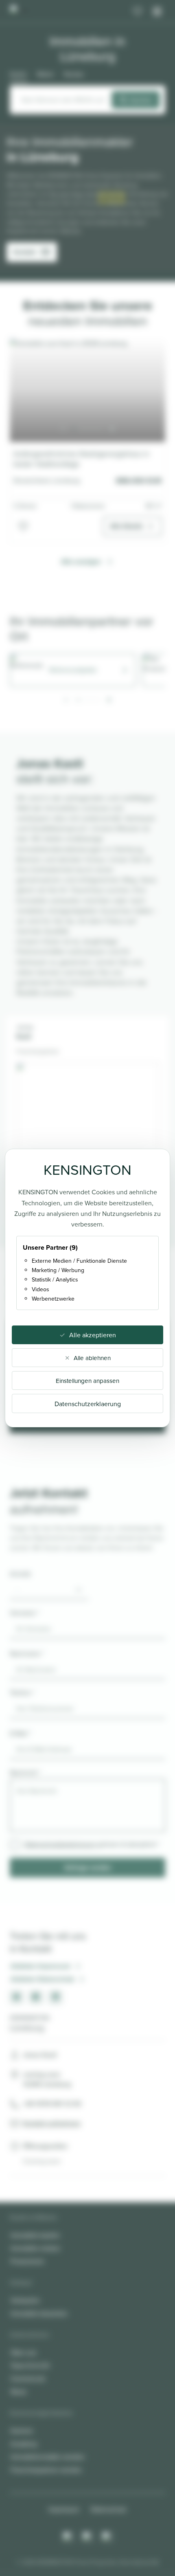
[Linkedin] (107, 2537)
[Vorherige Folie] (63, 429)
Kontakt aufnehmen (52, 2123)
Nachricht (25, 1772)
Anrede (20, 1574)
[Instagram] (68, 2537)
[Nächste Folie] (112, 429)
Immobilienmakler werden (48, 2457)
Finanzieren (27, 2261)
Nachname (27, 1653)
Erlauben (112, 198)
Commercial (28, 2378)
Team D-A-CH (30, 2365)
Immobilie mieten (35, 2248)
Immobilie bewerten (39, 2313)
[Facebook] (87, 2537)
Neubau (74, 74)
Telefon (22, 1692)
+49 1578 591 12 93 (52, 2104)
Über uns (23, 2352)
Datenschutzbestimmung (60, 1844)
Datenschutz (109, 2509)
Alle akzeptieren (93, 1335)
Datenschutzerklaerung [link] (88, 1404)
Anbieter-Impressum (41, 1966)
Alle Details (127, 526)
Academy (24, 2444)
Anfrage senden (88, 1867)
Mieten (46, 74)
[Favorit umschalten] (23, 526)
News (19, 2391)
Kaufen (19, 74)
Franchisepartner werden (46, 2470)
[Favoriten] (138, 11)
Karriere (22, 2431)
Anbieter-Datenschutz (43, 1979)
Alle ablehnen (92, 1358)
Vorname (24, 1613)
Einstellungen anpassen (87, 1381)
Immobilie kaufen (35, 2235)
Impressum (64, 2509)
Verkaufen (25, 2300)
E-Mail (20, 1733)
